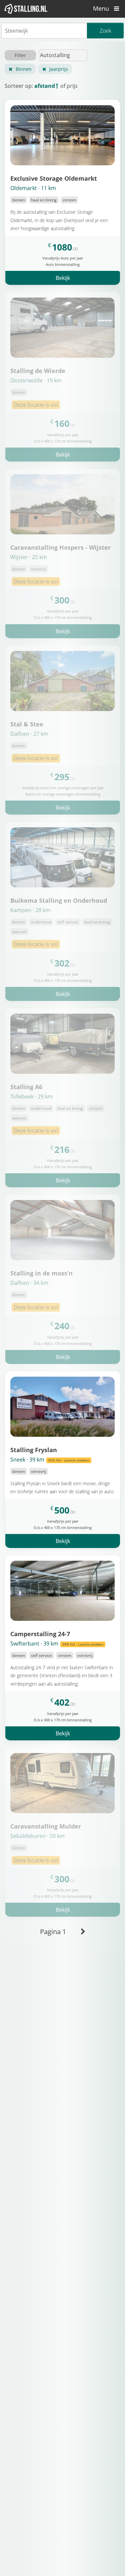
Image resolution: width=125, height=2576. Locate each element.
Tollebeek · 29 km (31, 1096)
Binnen (24, 69)
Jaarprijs (59, 69)
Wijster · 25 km (29, 557)
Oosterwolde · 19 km (36, 380)
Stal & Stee (27, 724)
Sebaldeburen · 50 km (37, 1836)
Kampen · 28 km (30, 910)
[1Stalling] (26, 9)
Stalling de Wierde (38, 371)
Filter (20, 55)
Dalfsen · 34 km (29, 1283)
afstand (45, 86)
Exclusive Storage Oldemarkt (54, 178)
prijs (72, 86)
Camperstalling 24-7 (40, 1634)
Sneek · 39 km (50, 1459)
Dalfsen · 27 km (29, 734)
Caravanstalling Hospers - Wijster (60, 547)
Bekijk (63, 278)
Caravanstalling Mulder (46, 1826)
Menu (102, 8)
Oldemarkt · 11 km (33, 188)
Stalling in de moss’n (41, 1273)
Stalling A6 (26, 1087)
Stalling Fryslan (34, 1450)
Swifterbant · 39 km (57, 1644)
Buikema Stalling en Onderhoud (59, 900)
